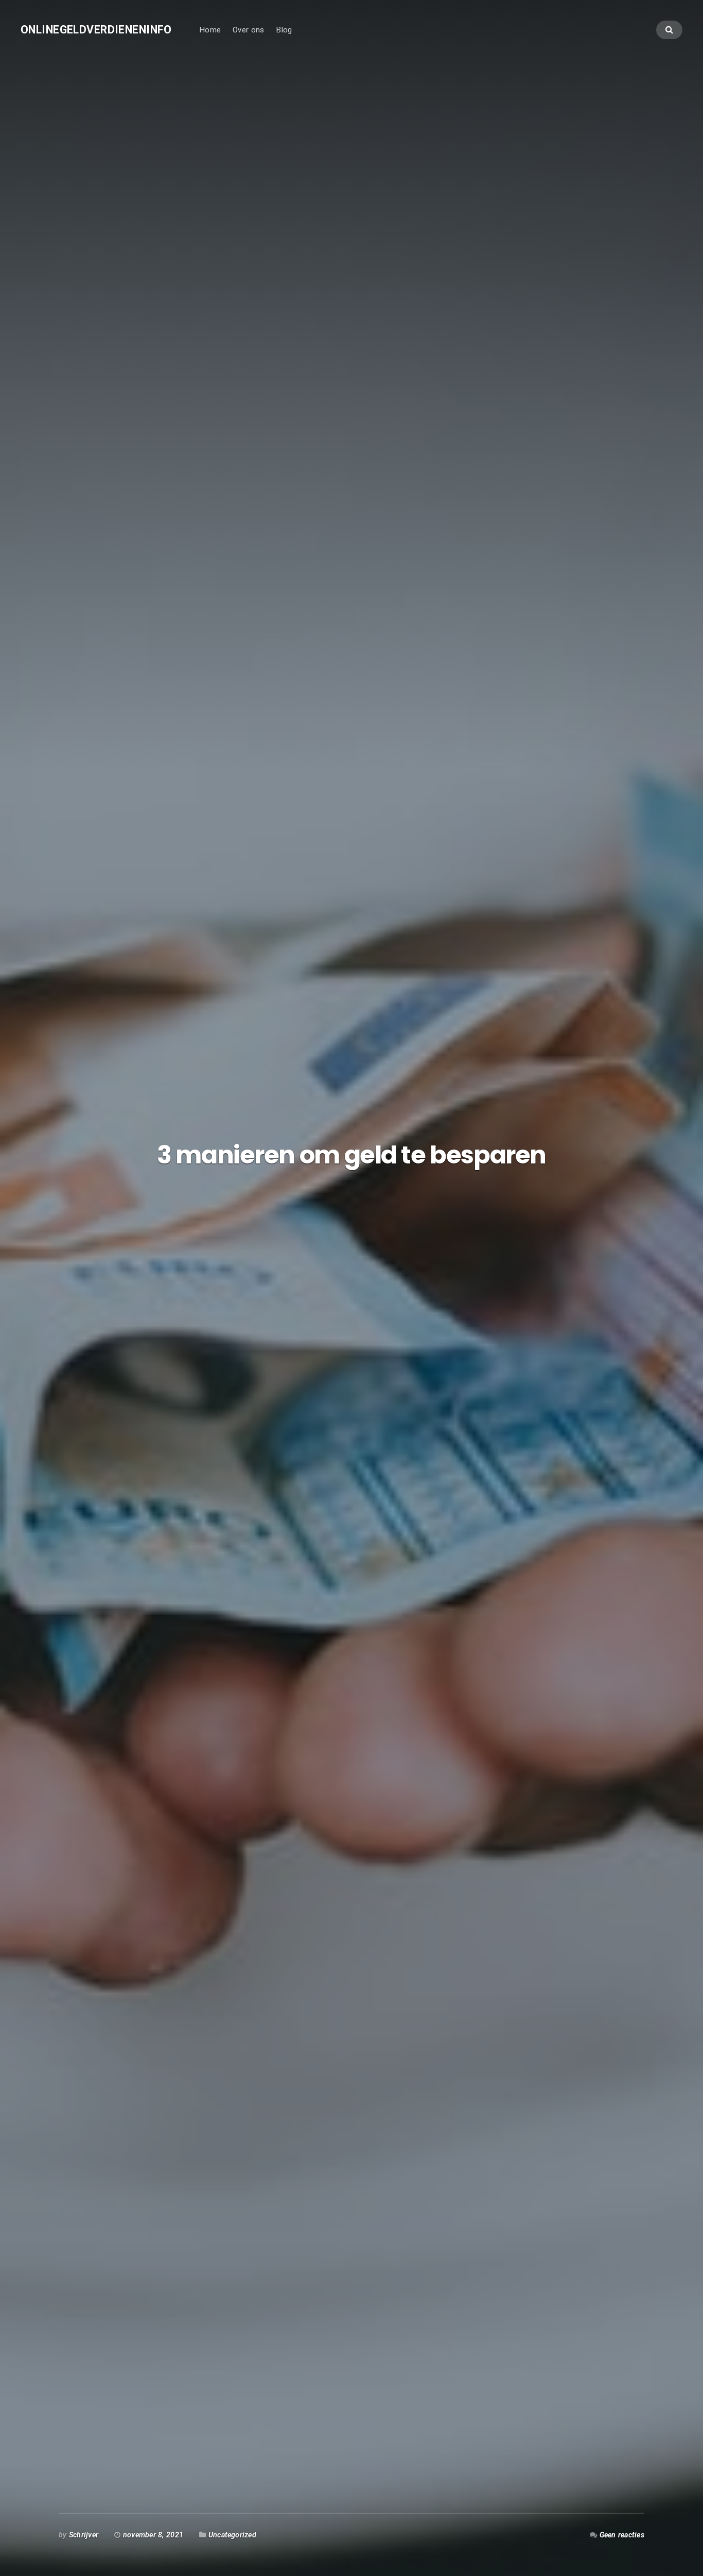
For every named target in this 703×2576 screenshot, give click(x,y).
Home (210, 30)
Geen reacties (622, 2535)
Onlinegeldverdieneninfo (96, 30)
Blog (284, 30)
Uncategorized (232, 2535)
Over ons (248, 30)
